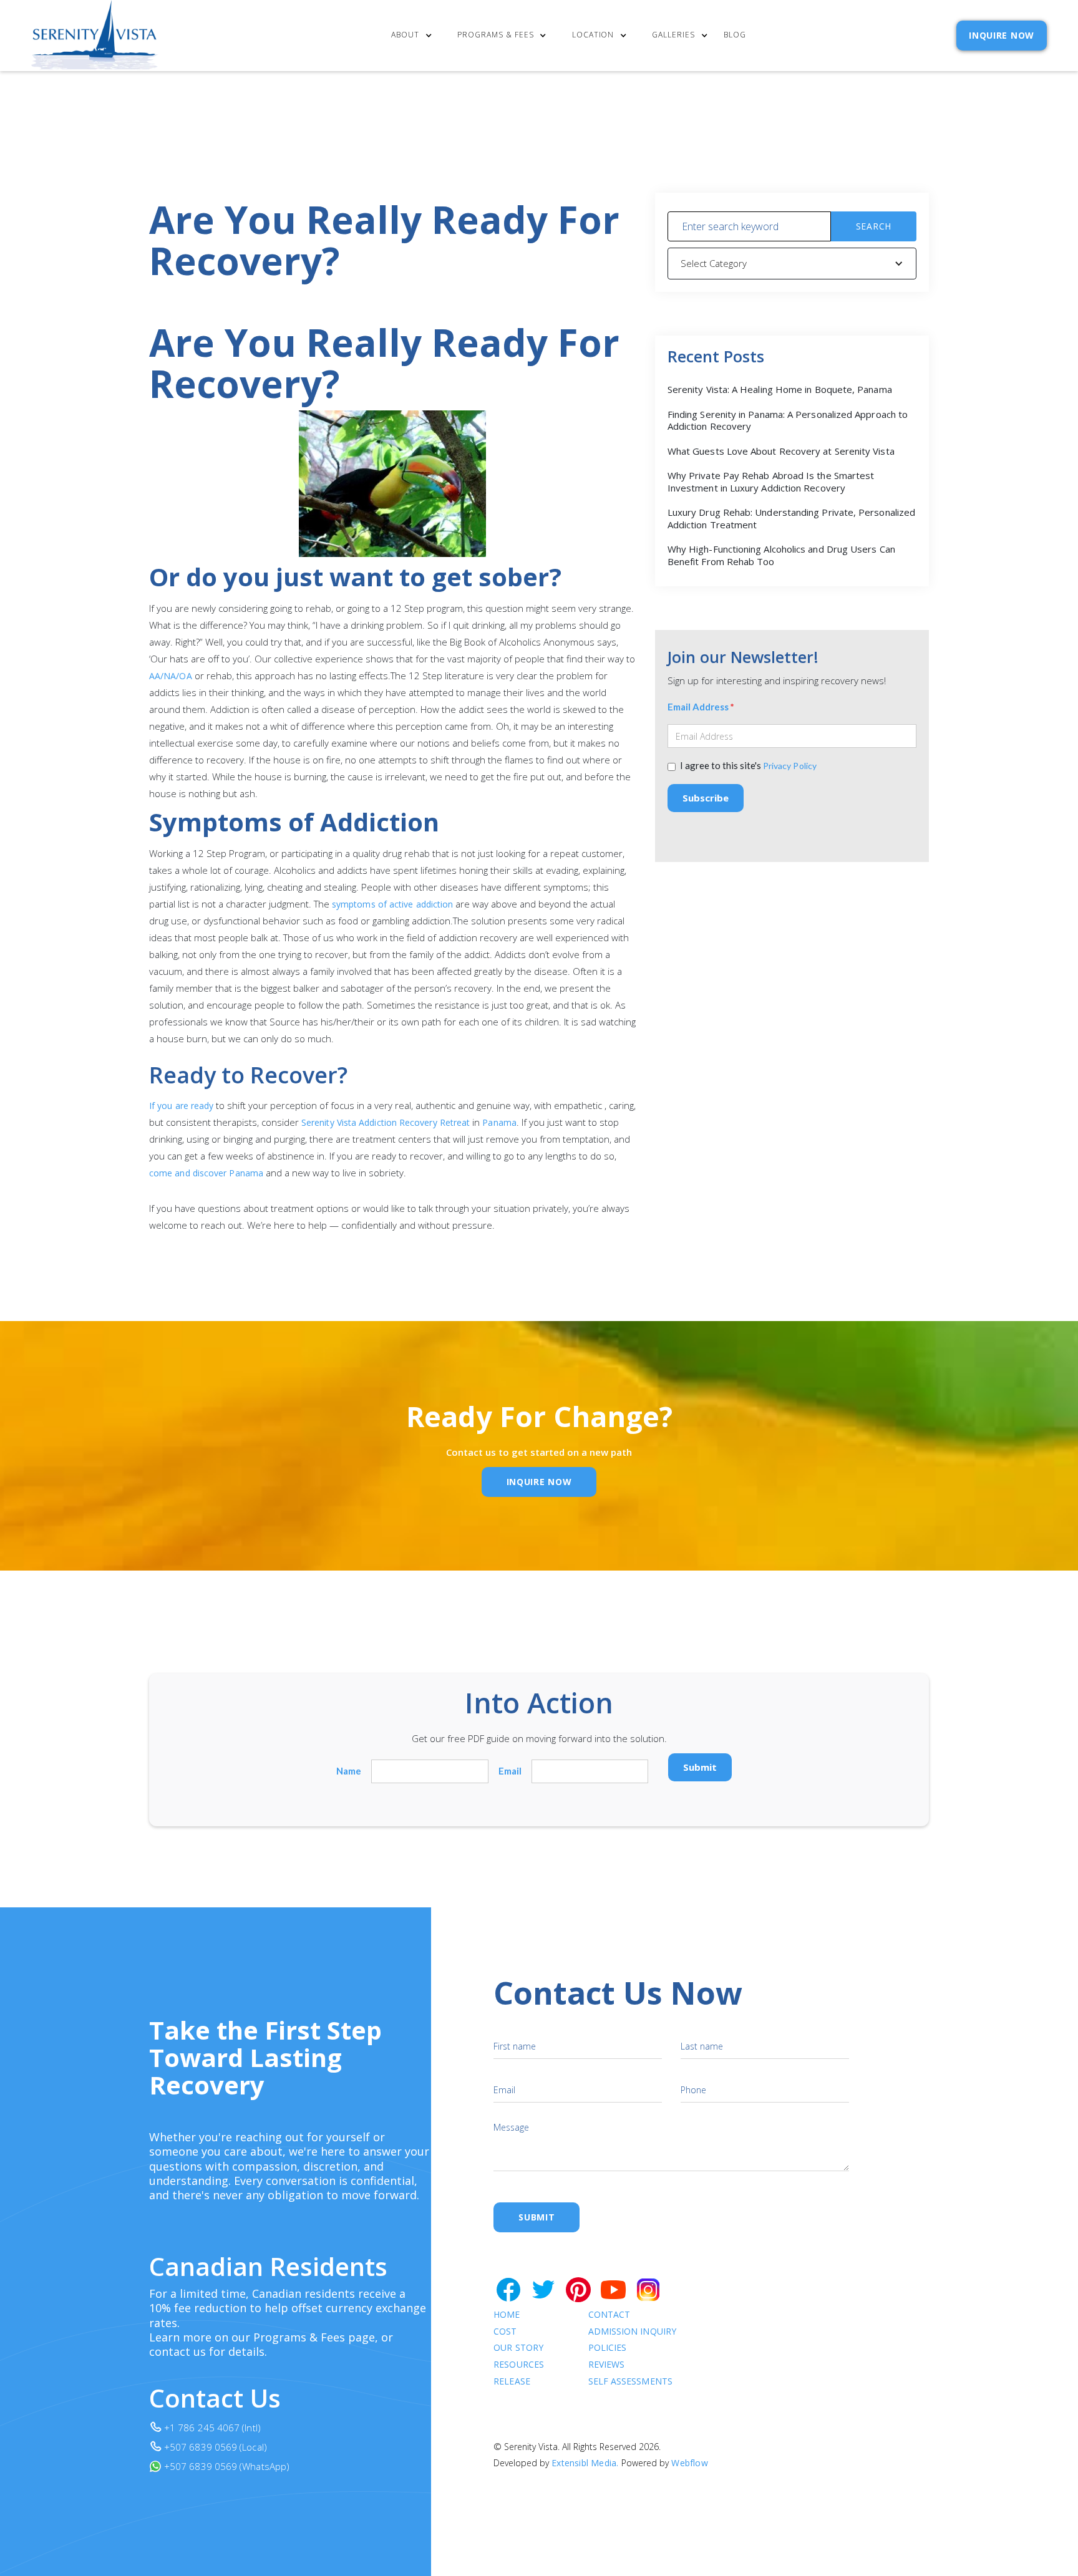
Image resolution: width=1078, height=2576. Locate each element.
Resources (519, 2365)
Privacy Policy (790, 766)
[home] (95, 36)
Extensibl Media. (585, 2463)
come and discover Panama (206, 1173)
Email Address (701, 707)
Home (507, 2315)
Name (349, 1771)
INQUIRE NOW (1002, 35)
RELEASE (512, 2382)
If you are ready (181, 1106)
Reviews (607, 2365)
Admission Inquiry (632, 2332)
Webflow (689, 2463)
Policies (608, 2348)
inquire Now (539, 1482)
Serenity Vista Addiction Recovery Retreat (387, 1122)
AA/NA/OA (171, 676)
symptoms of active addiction (392, 904)
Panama (499, 1122)
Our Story (518, 2348)
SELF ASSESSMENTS (630, 2382)
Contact (609, 2315)
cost (505, 2332)
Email (510, 1771)
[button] (415, 36)
